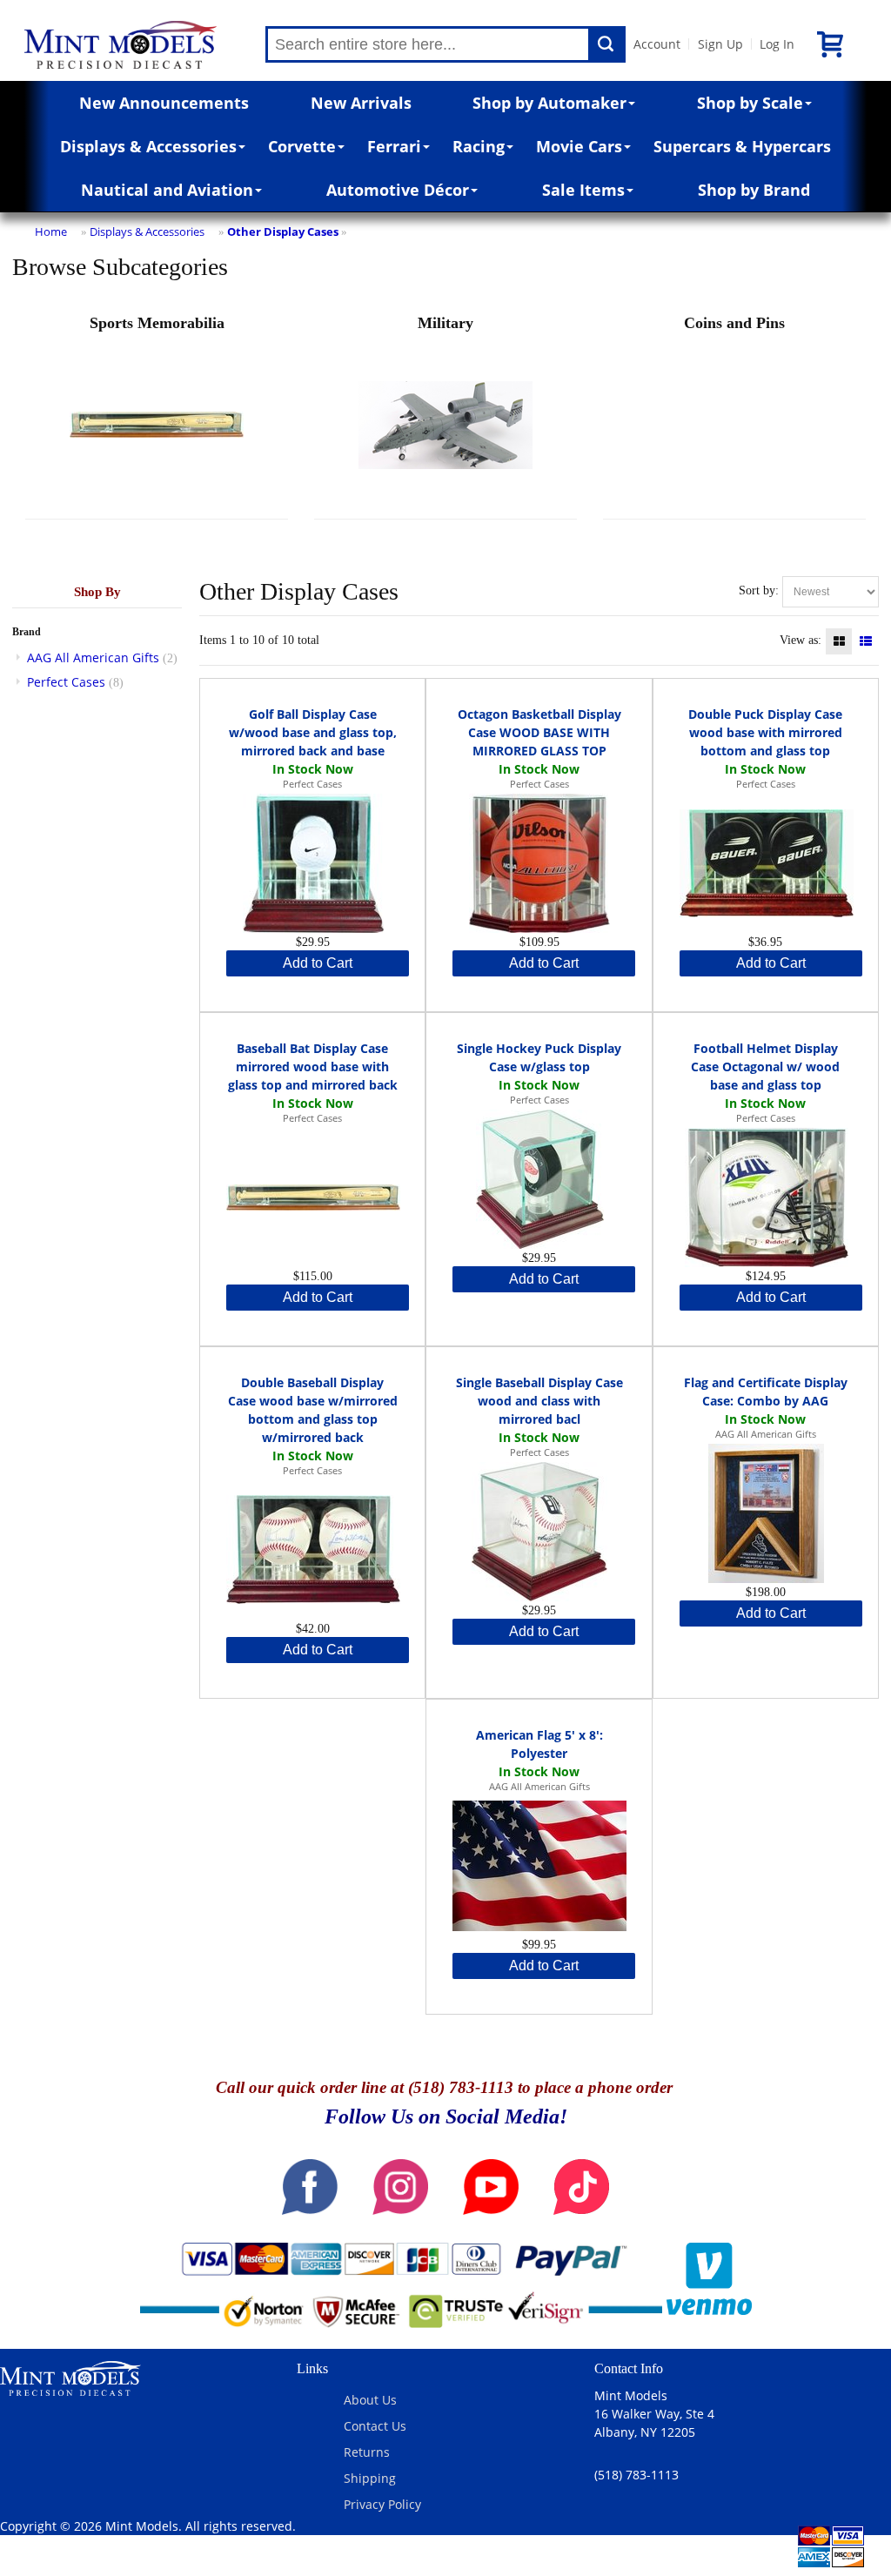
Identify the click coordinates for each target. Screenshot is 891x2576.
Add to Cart (318, 963)
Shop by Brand (754, 190)
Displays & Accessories (148, 146)
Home (51, 231)
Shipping (370, 2478)
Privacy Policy (382, 2504)
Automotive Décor (398, 190)
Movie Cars (579, 146)
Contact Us (375, 2426)
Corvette (302, 146)
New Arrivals (361, 103)
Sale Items (583, 190)
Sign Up (720, 44)
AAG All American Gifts (93, 657)
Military (445, 323)
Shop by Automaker (549, 103)
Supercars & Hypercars (742, 146)
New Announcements (164, 103)
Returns (367, 2452)
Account (657, 44)
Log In (777, 44)
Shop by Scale (750, 103)
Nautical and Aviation (167, 190)
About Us (370, 2400)
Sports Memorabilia (157, 323)
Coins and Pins (734, 323)
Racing (479, 146)
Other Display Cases (283, 231)
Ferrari (394, 146)
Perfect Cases (66, 682)
